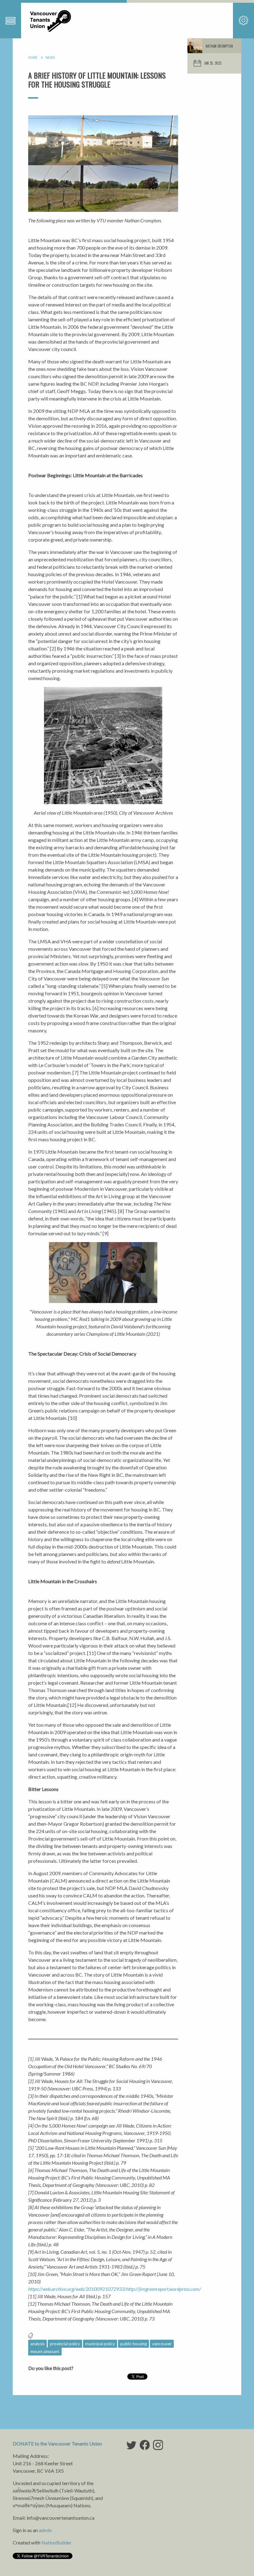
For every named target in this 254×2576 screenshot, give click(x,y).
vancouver (162, 2344)
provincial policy (65, 2344)
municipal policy (100, 2344)
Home (33, 58)
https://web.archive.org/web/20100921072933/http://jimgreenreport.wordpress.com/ (115, 2289)
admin (45, 2530)
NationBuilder (56, 2542)
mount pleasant (45, 2351)
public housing (134, 2344)
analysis (37, 2344)
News (50, 58)
